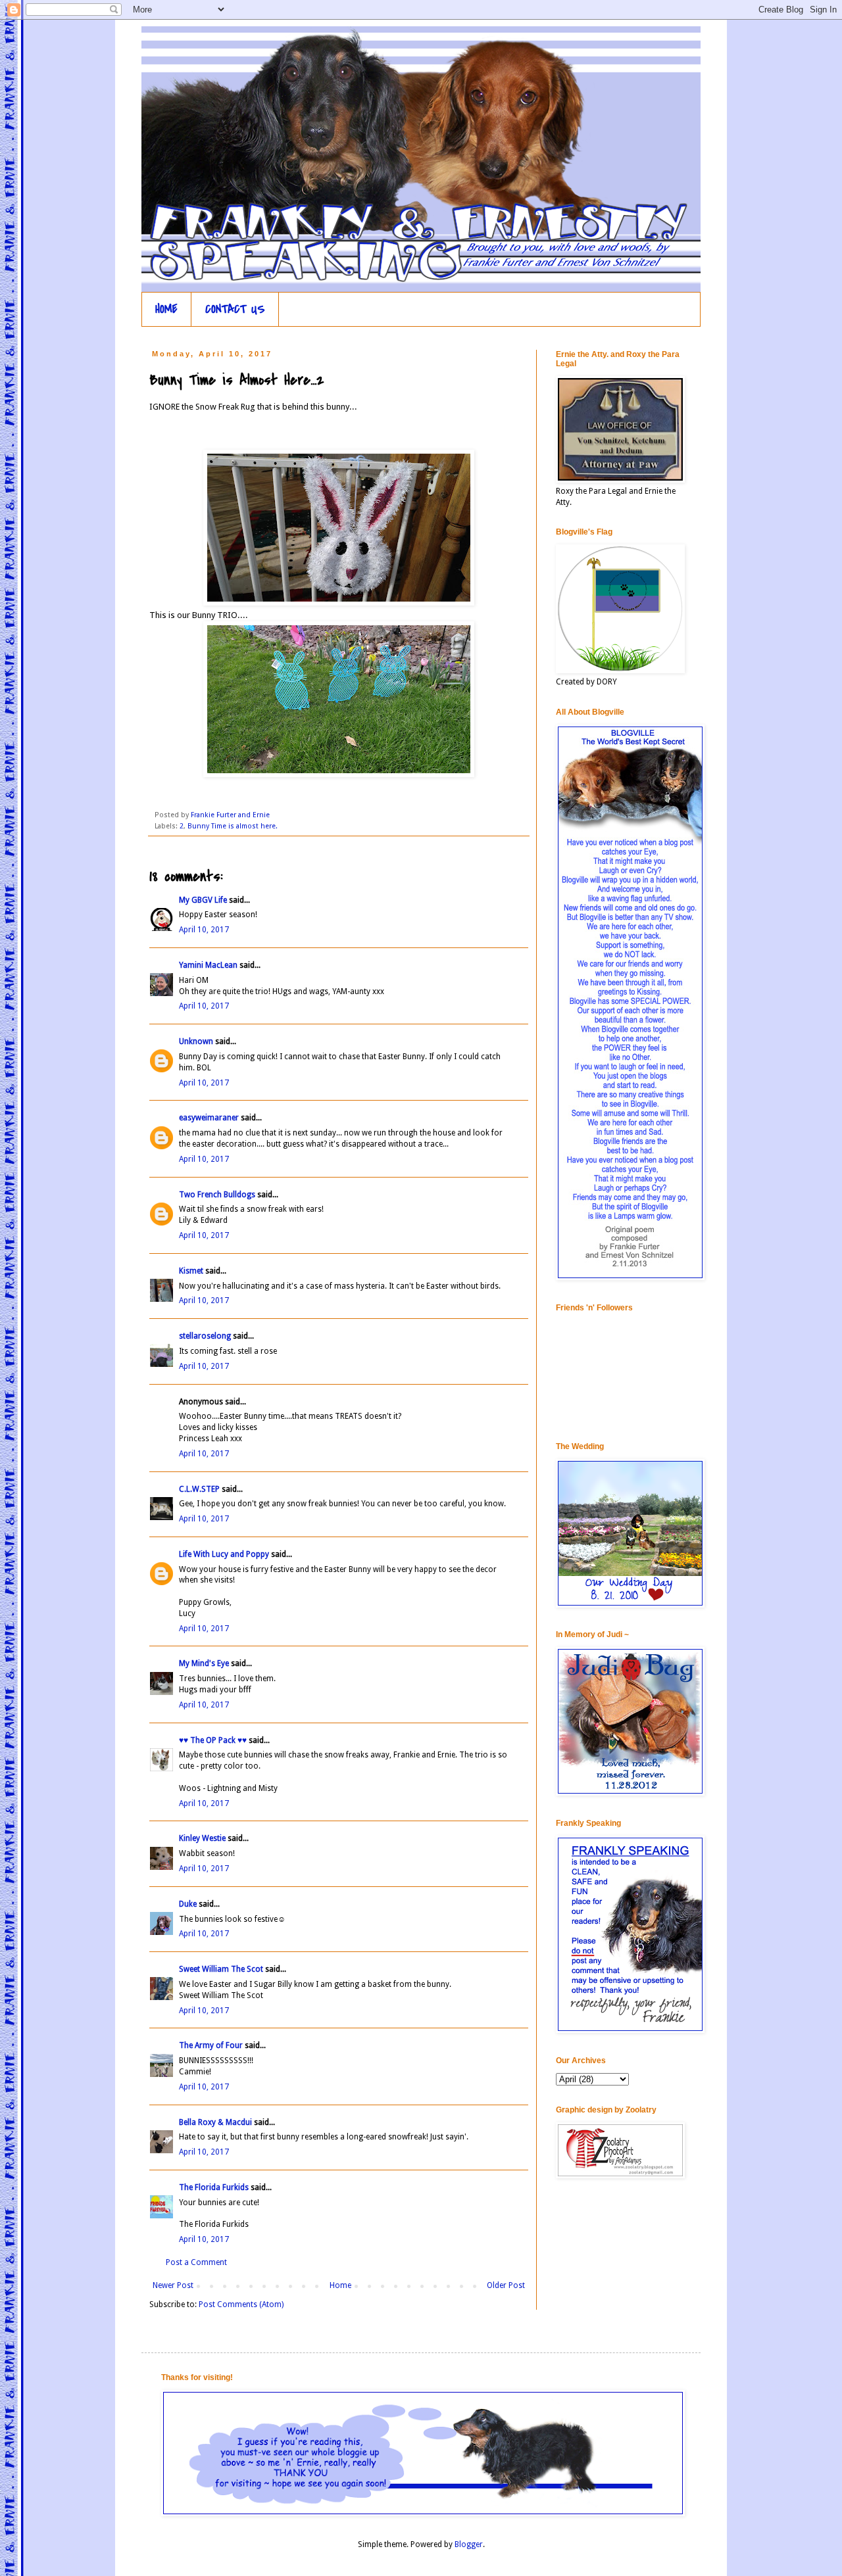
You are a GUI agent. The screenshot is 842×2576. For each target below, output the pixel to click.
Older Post (506, 2285)
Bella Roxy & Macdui (215, 2122)
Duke (188, 1904)
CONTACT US (235, 309)
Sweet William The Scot (221, 1969)
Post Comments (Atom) (241, 2304)
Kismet (191, 1271)
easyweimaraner (209, 1118)
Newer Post (173, 2285)
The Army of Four (211, 2045)
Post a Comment (196, 2262)
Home (340, 2285)
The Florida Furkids (214, 2187)
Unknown (196, 1041)
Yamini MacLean (208, 965)
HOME (166, 309)
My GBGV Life (203, 900)
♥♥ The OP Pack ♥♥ (213, 1740)
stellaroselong (205, 1336)
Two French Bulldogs (217, 1195)
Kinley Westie (202, 1838)
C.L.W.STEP (199, 1489)
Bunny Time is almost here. (233, 826)
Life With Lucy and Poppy (224, 1554)
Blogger (469, 2544)
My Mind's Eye (204, 1663)
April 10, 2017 (204, 930)
